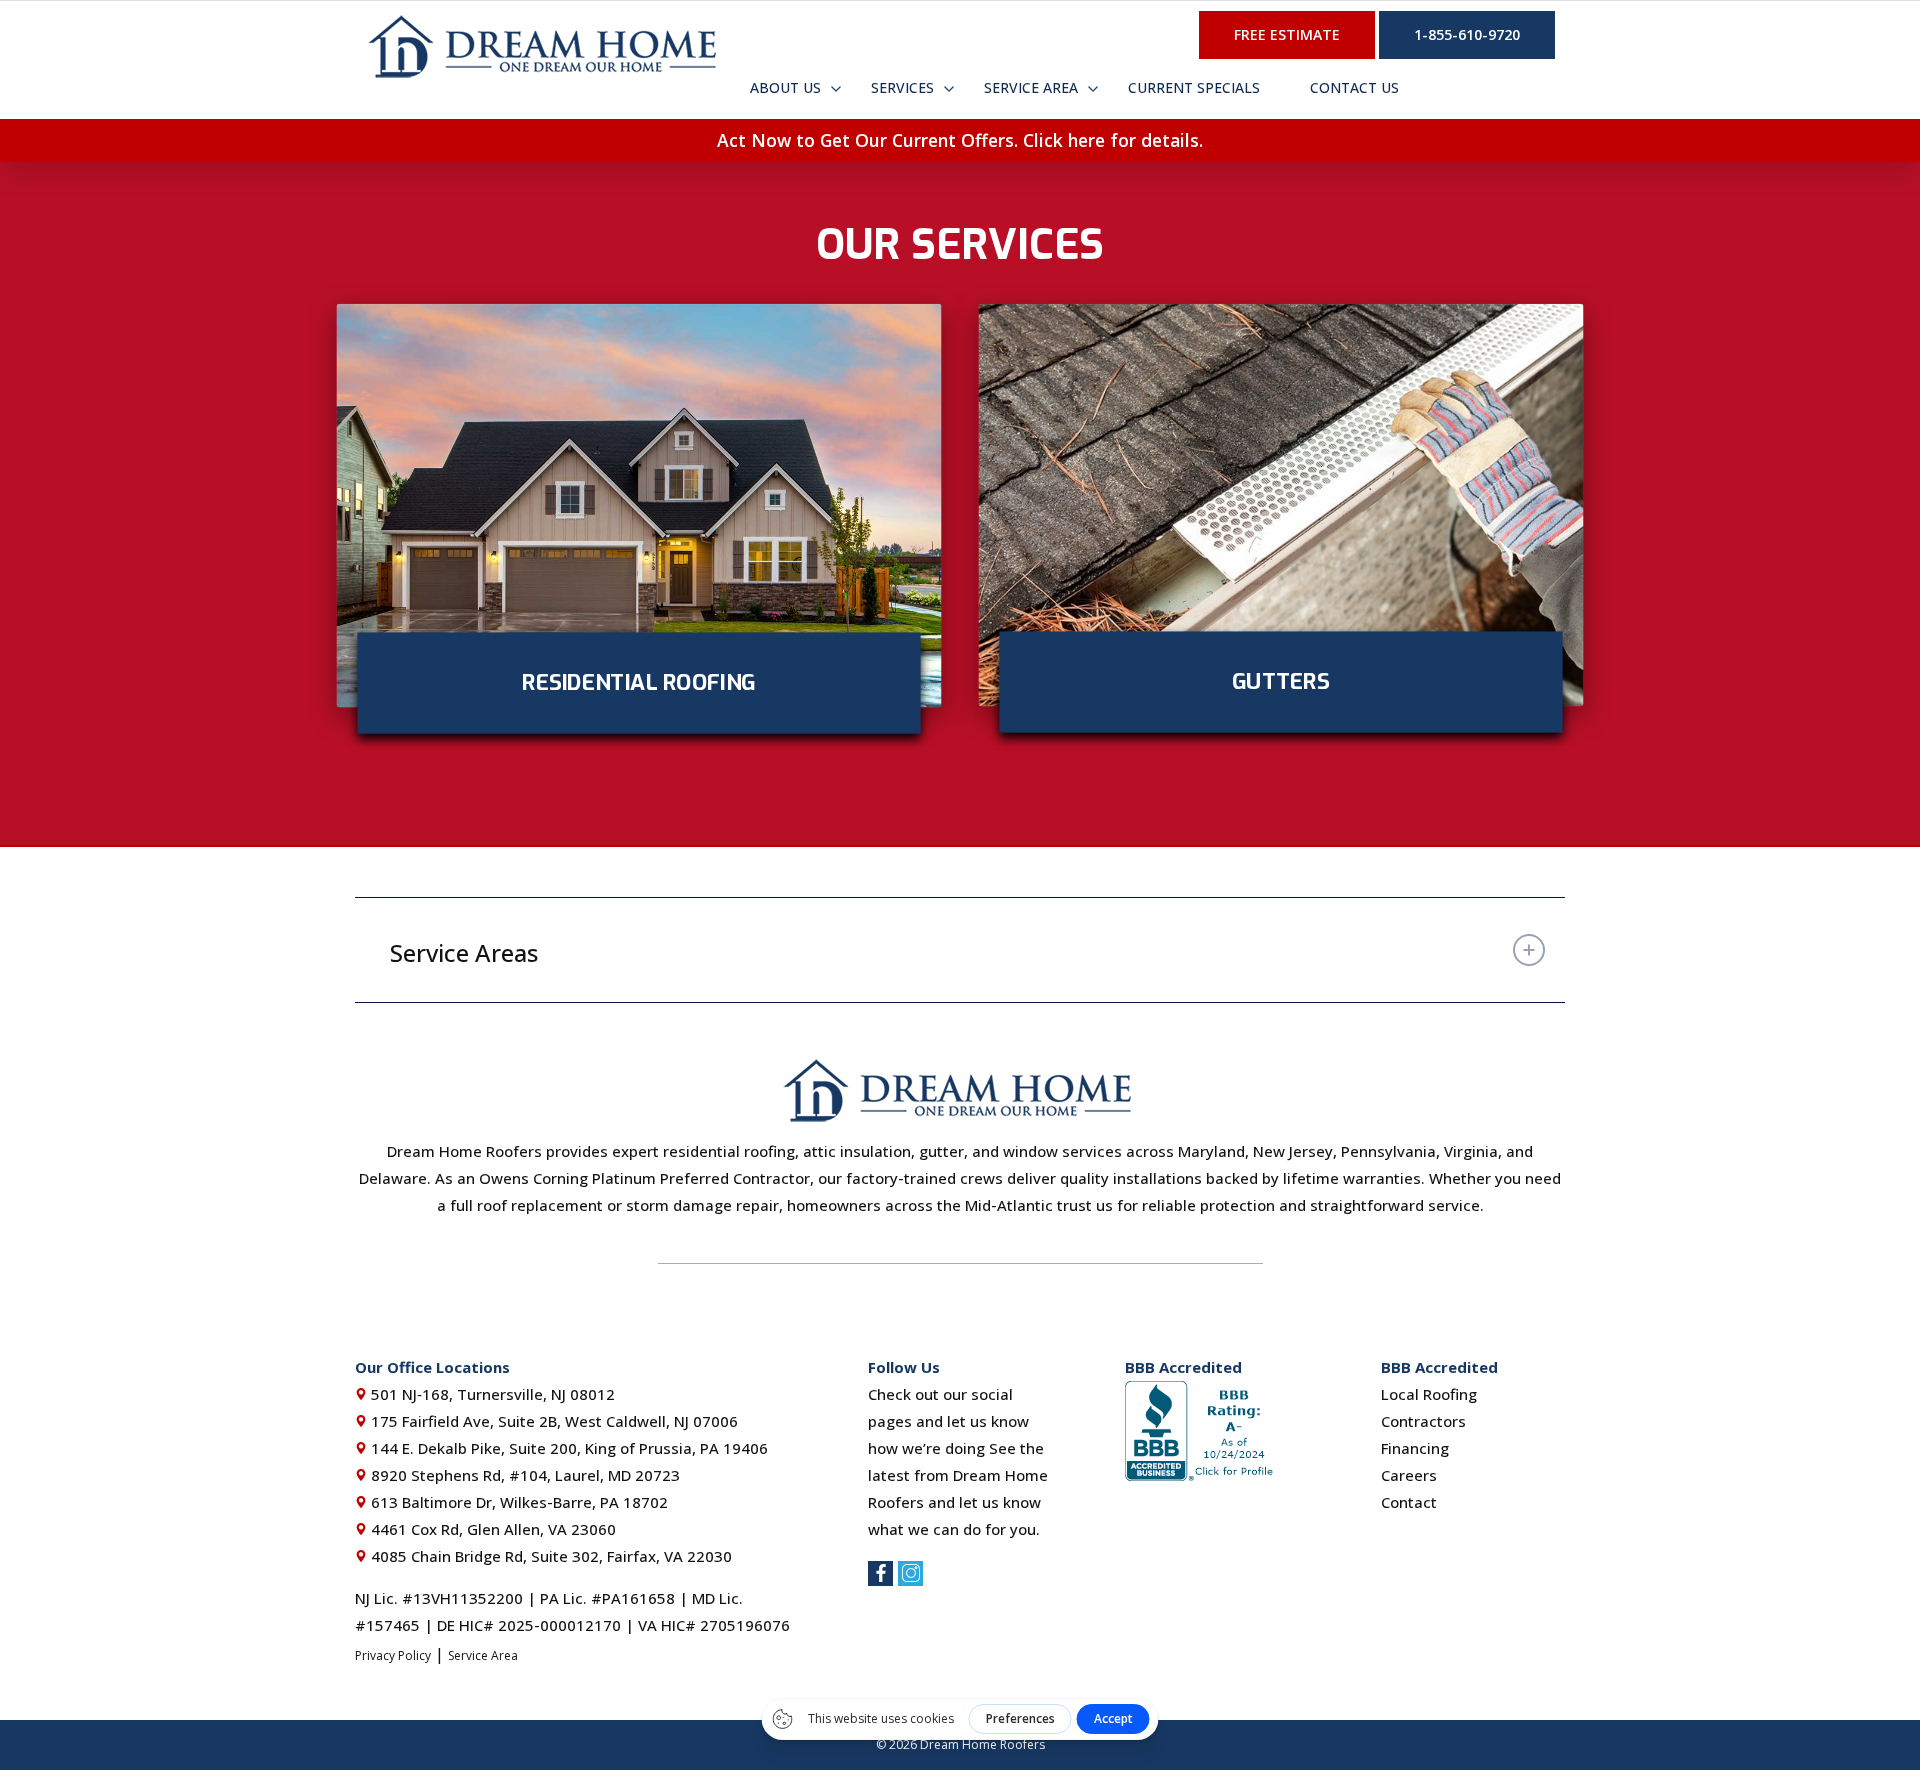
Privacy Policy (393, 1655)
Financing (1415, 1448)
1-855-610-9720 (1467, 34)
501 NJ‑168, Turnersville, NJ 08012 (491, 1394)
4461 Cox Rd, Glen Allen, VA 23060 (491, 1529)
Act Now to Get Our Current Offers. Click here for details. (960, 140)
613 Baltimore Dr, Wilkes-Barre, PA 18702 (517, 1502)
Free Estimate (1287, 34)
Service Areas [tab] (464, 952)
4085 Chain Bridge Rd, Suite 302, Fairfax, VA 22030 (549, 1556)
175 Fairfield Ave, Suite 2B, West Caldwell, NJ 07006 (552, 1421)
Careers (1409, 1475)
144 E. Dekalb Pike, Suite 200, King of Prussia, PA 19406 (567, 1448)
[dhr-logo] (545, 46)
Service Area (483, 1655)
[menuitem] (785, 86)
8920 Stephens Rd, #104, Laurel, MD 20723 (523, 1475)
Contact (1409, 1502)
